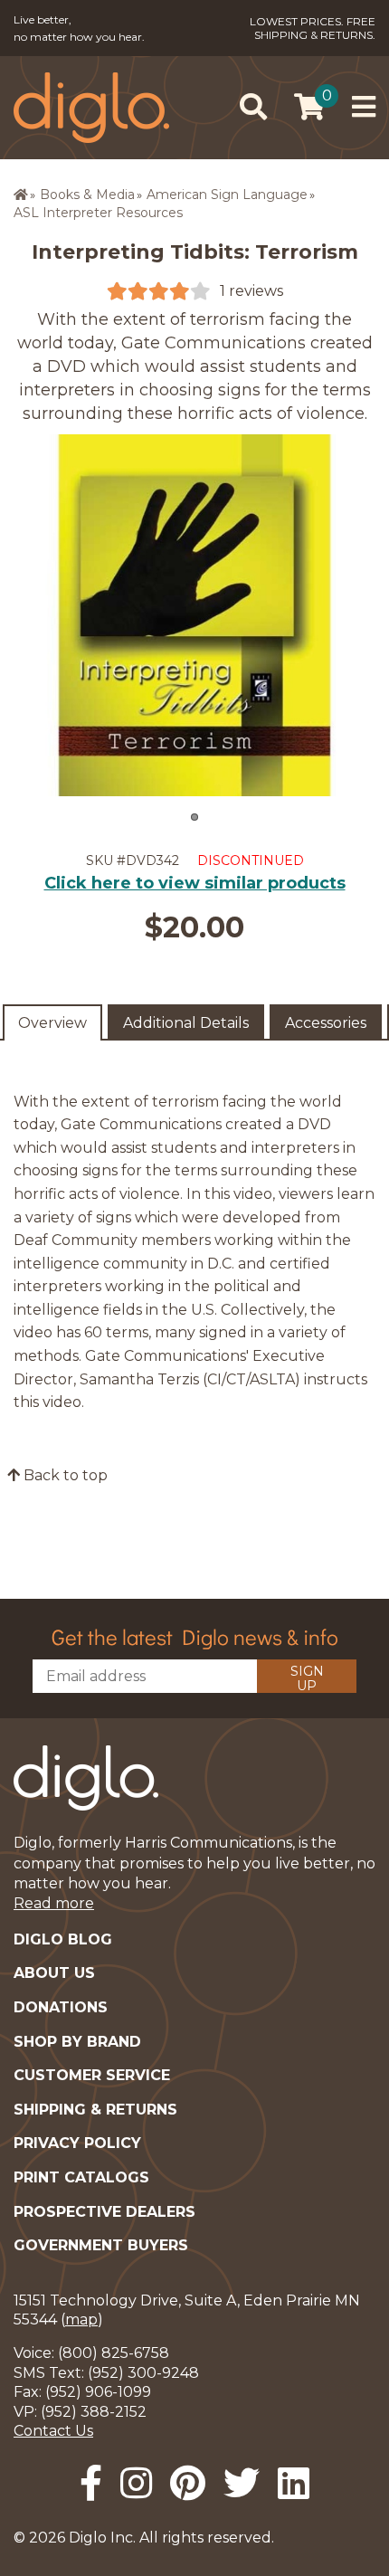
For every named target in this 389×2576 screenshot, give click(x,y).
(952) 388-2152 (94, 2412)
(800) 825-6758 (114, 2353)
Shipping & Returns (95, 2110)
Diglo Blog (63, 1939)
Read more (54, 1903)
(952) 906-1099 (98, 2392)
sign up (307, 1678)
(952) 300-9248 (143, 2373)
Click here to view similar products (195, 883)
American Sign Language (227, 195)
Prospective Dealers (104, 2212)
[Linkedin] (294, 2483)
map (81, 2319)
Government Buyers (101, 2245)
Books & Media (87, 195)
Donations (61, 2007)
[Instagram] (136, 2483)
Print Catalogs (81, 2177)
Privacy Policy (77, 2143)
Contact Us (53, 2431)
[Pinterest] (188, 2483)
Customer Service (92, 2075)
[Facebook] (91, 2483)
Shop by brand (77, 2042)
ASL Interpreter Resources (98, 213)
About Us (54, 1973)
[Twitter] (242, 2483)
